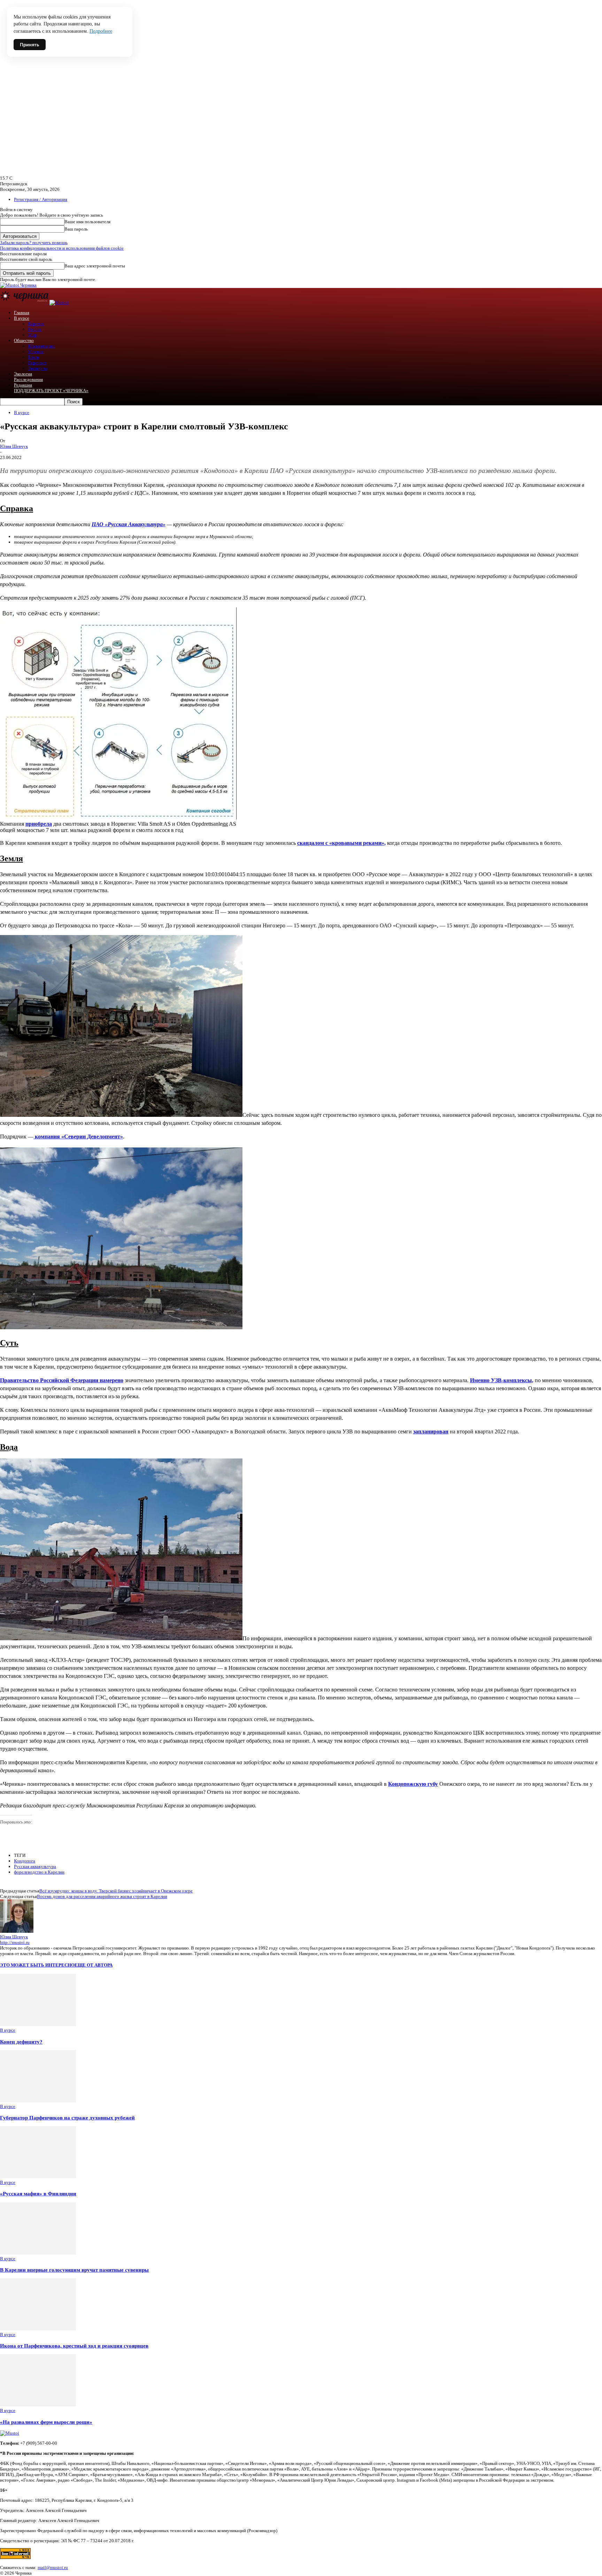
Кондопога (25, 1861)
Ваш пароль (76, 229)
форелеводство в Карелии (39, 1872)
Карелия (36, 324)
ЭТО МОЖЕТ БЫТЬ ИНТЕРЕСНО (37, 1965)
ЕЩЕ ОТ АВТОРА (94, 1965)
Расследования (28, 379)
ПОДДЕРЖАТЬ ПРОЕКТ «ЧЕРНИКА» (51, 391)
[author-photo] (17, 1931)
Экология (23, 374)
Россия (35, 329)
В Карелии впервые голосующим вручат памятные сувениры (74, 2270)
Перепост (37, 363)
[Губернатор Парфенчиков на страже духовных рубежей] (38, 2101)
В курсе (22, 318)
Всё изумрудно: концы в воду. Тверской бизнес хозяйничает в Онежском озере (116, 1891)
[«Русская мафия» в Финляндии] (38, 2177)
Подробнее (101, 31)
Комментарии (41, 346)
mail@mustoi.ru (53, 2567)
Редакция (23, 385)
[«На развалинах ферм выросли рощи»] (38, 2405)
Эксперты (38, 368)
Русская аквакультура (35, 1866)
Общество (24, 340)
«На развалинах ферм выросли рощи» (46, 2422)
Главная (22, 313)
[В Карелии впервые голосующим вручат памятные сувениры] (38, 2253)
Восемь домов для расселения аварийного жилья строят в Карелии (102, 1896)
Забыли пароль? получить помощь (34, 243)
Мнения (36, 352)
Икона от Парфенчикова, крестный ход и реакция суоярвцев (74, 2346)
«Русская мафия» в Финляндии (38, 2193)
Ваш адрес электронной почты (95, 266)
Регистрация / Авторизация (41, 199)
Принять (30, 45)
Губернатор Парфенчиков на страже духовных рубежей (67, 2118)
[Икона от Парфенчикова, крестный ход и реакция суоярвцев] (38, 2329)
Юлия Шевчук (14, 446)
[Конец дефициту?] (38, 2025)
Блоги (33, 357)
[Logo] (25, 302)
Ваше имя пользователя (87, 222)
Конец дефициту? (21, 2042)
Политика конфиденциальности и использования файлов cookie (62, 248)
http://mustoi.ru (15, 1942)
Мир (32, 335)
